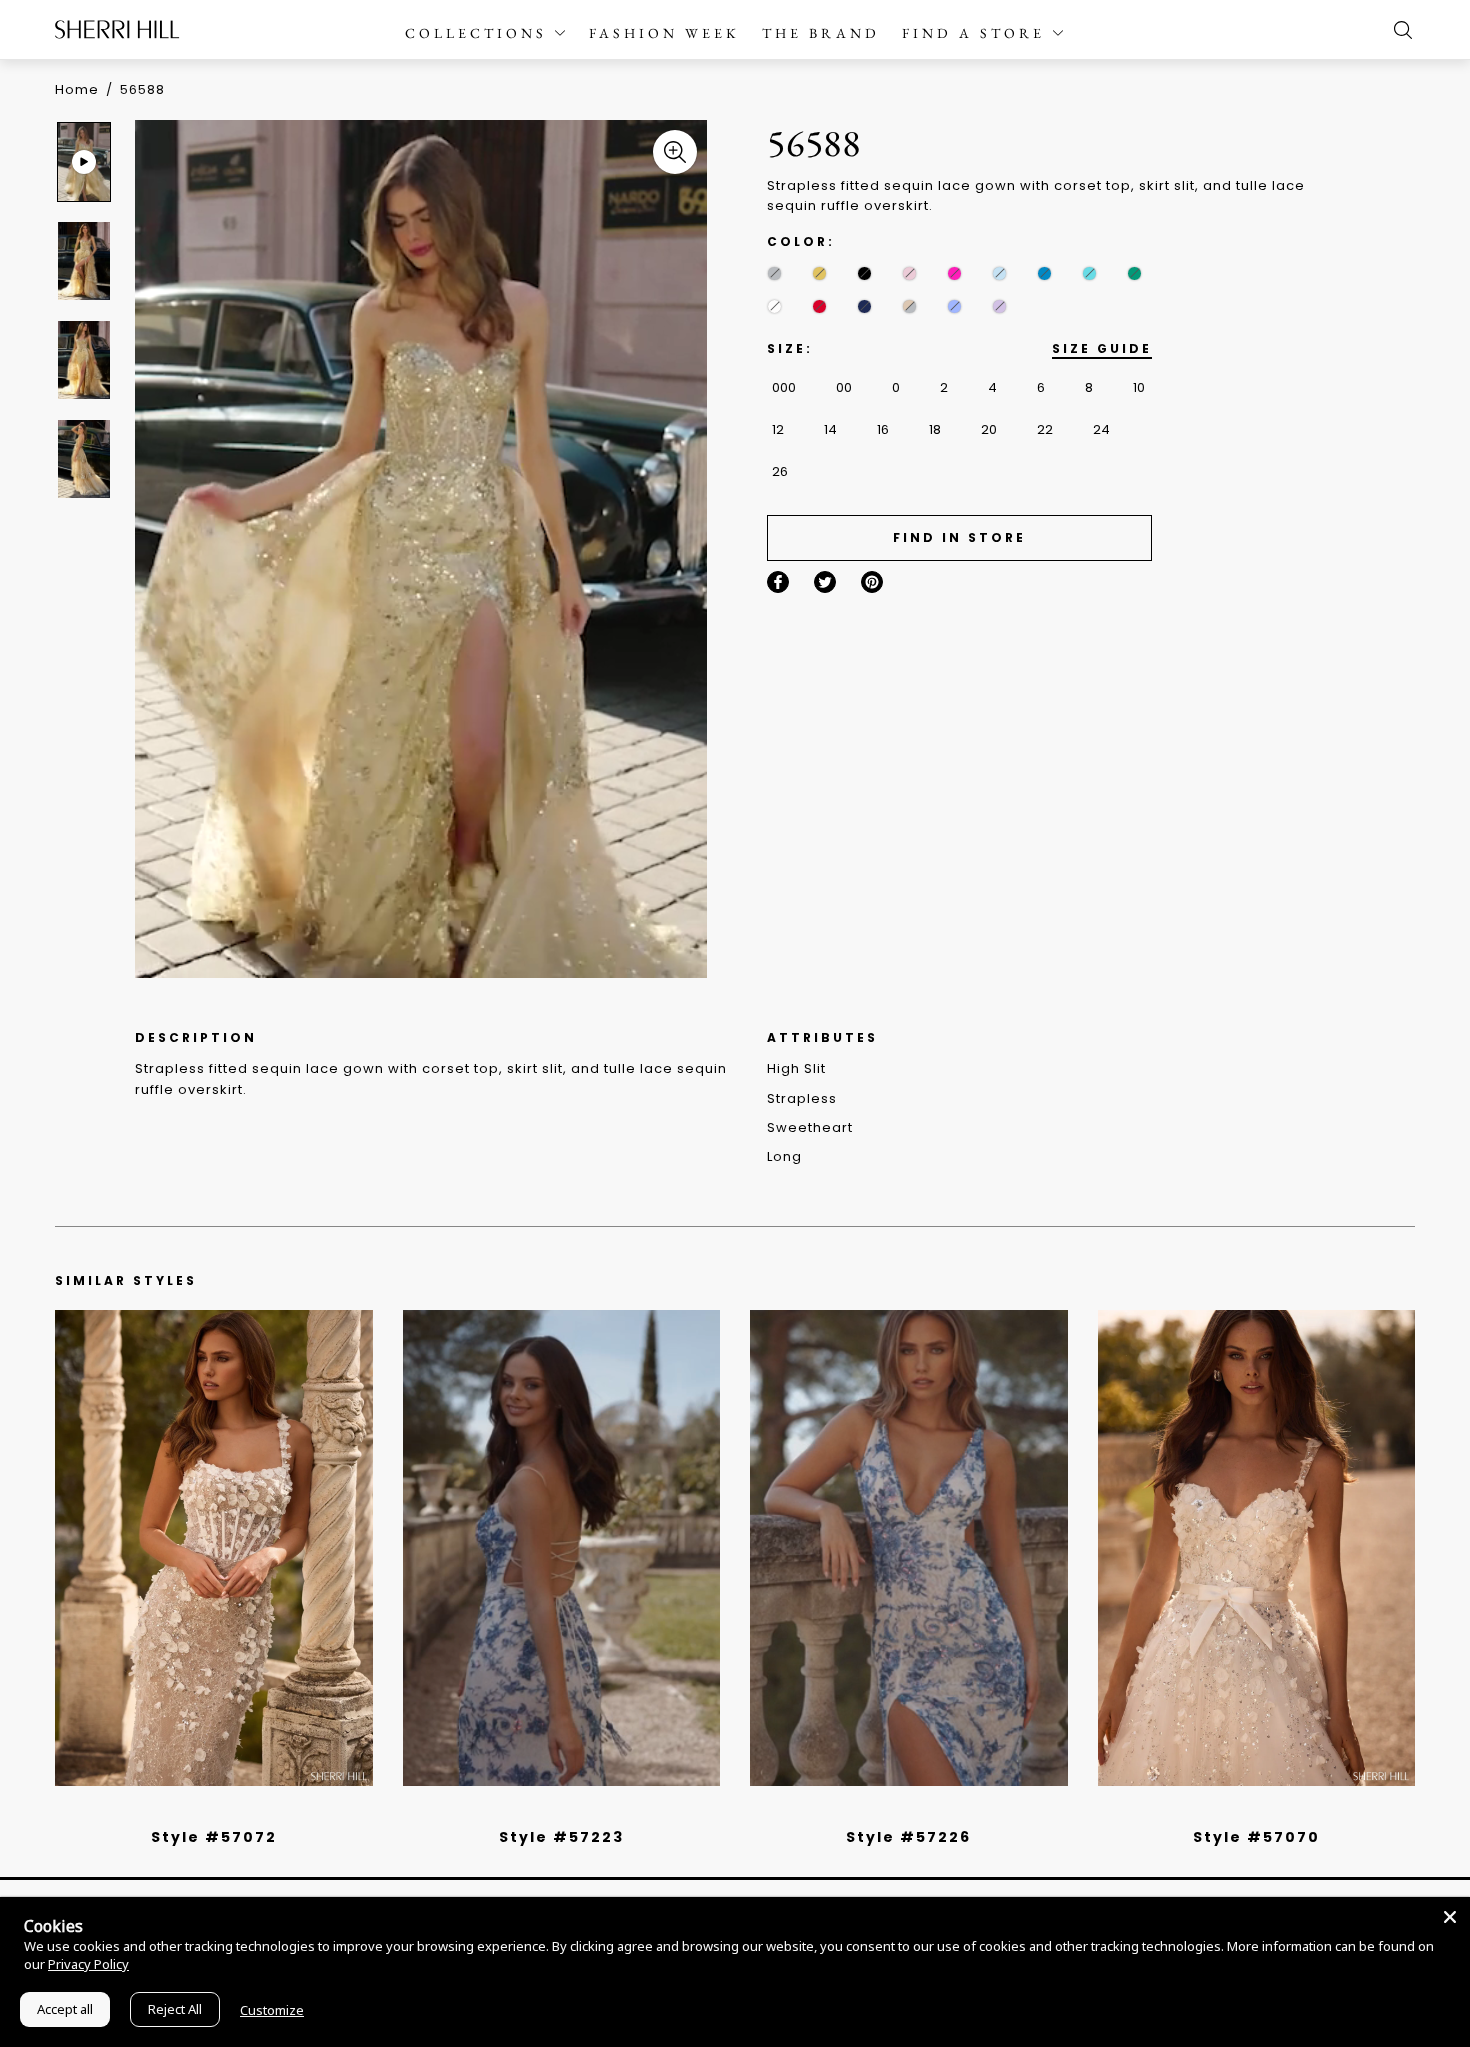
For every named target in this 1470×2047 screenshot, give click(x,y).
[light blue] (206, 1811)
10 (1139, 387)
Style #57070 (1256, 1837)
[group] (87, 161)
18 (935, 429)
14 (830, 429)
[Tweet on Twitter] (825, 582)
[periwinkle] (954, 306)
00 (844, 387)
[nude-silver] (909, 306)
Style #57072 (214, 1837)
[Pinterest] (872, 582)
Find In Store (959, 537)
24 (1101, 429)
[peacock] (1044, 273)
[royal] (1089, 273)
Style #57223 (561, 1837)
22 (1045, 429)
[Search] (1398, 30)
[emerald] (1134, 273)
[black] (864, 273)
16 (883, 429)
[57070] (1257, 1548)
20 (989, 429)
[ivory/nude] (236, 1811)
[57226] (909, 1548)
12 (778, 429)
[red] (819, 306)
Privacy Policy (88, 1964)
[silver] (774, 273)
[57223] (562, 1548)
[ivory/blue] (554, 1811)
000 (784, 387)
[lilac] (999, 306)
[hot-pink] (954, 273)
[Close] (1450, 1917)
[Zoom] (675, 152)
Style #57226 (908, 1837)
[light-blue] (999, 273)
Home (77, 89)
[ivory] (774, 306)
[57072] (214, 1548)
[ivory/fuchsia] (569, 1811)
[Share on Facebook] (778, 582)
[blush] (909, 273)
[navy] (864, 306)
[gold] (819, 273)
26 (780, 471)
